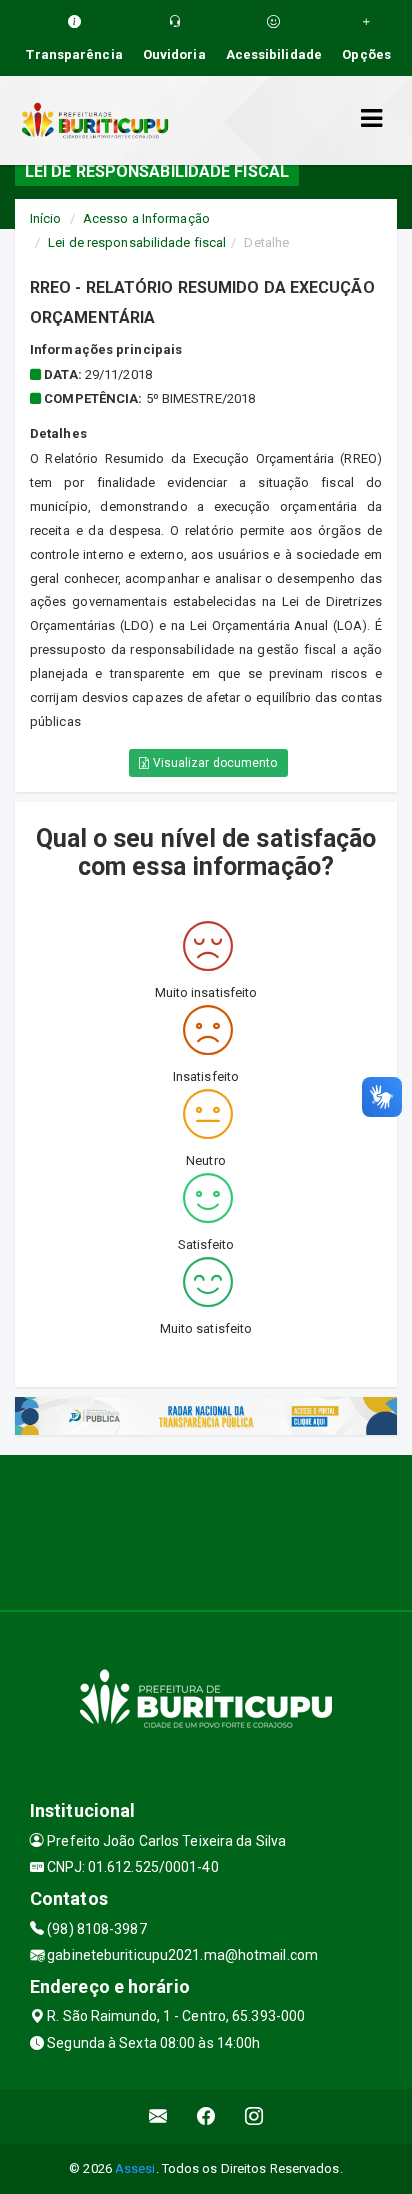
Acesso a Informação (146, 218)
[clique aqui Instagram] (254, 2116)
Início (46, 218)
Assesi (135, 2168)
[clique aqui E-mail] (158, 2116)
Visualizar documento (214, 763)
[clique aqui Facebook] (206, 2116)
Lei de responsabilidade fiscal (137, 242)
